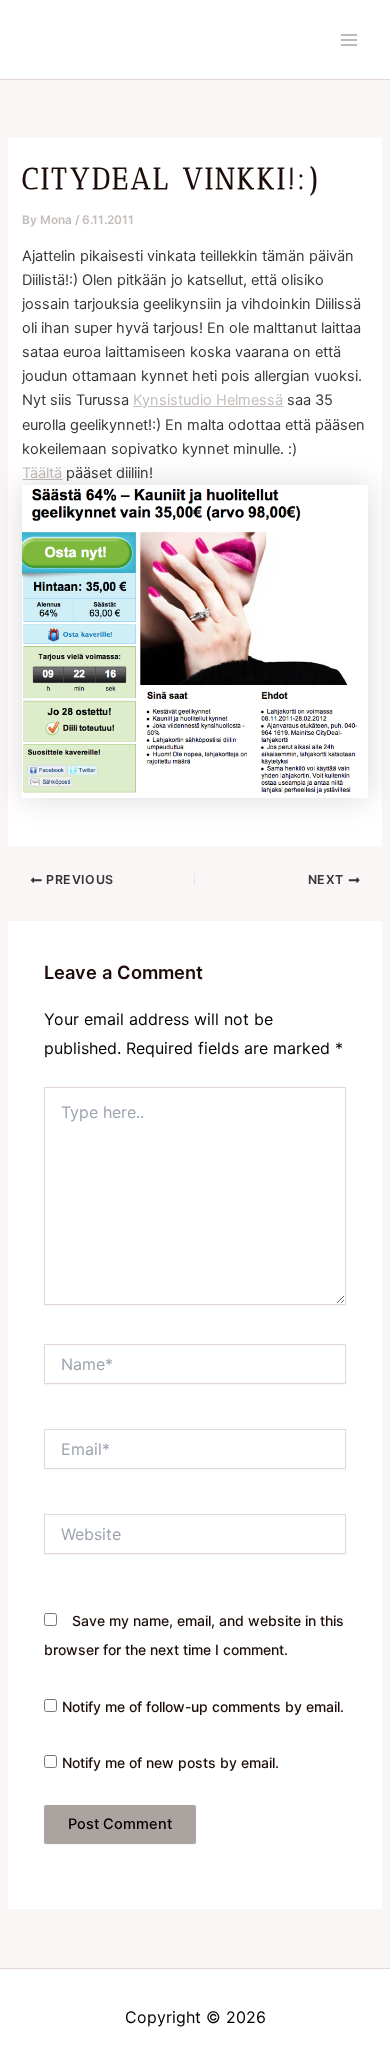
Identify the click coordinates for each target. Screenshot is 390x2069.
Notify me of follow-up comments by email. (203, 1706)
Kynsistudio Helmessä (208, 400)
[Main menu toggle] (349, 40)
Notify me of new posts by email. (170, 1762)
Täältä (42, 473)
